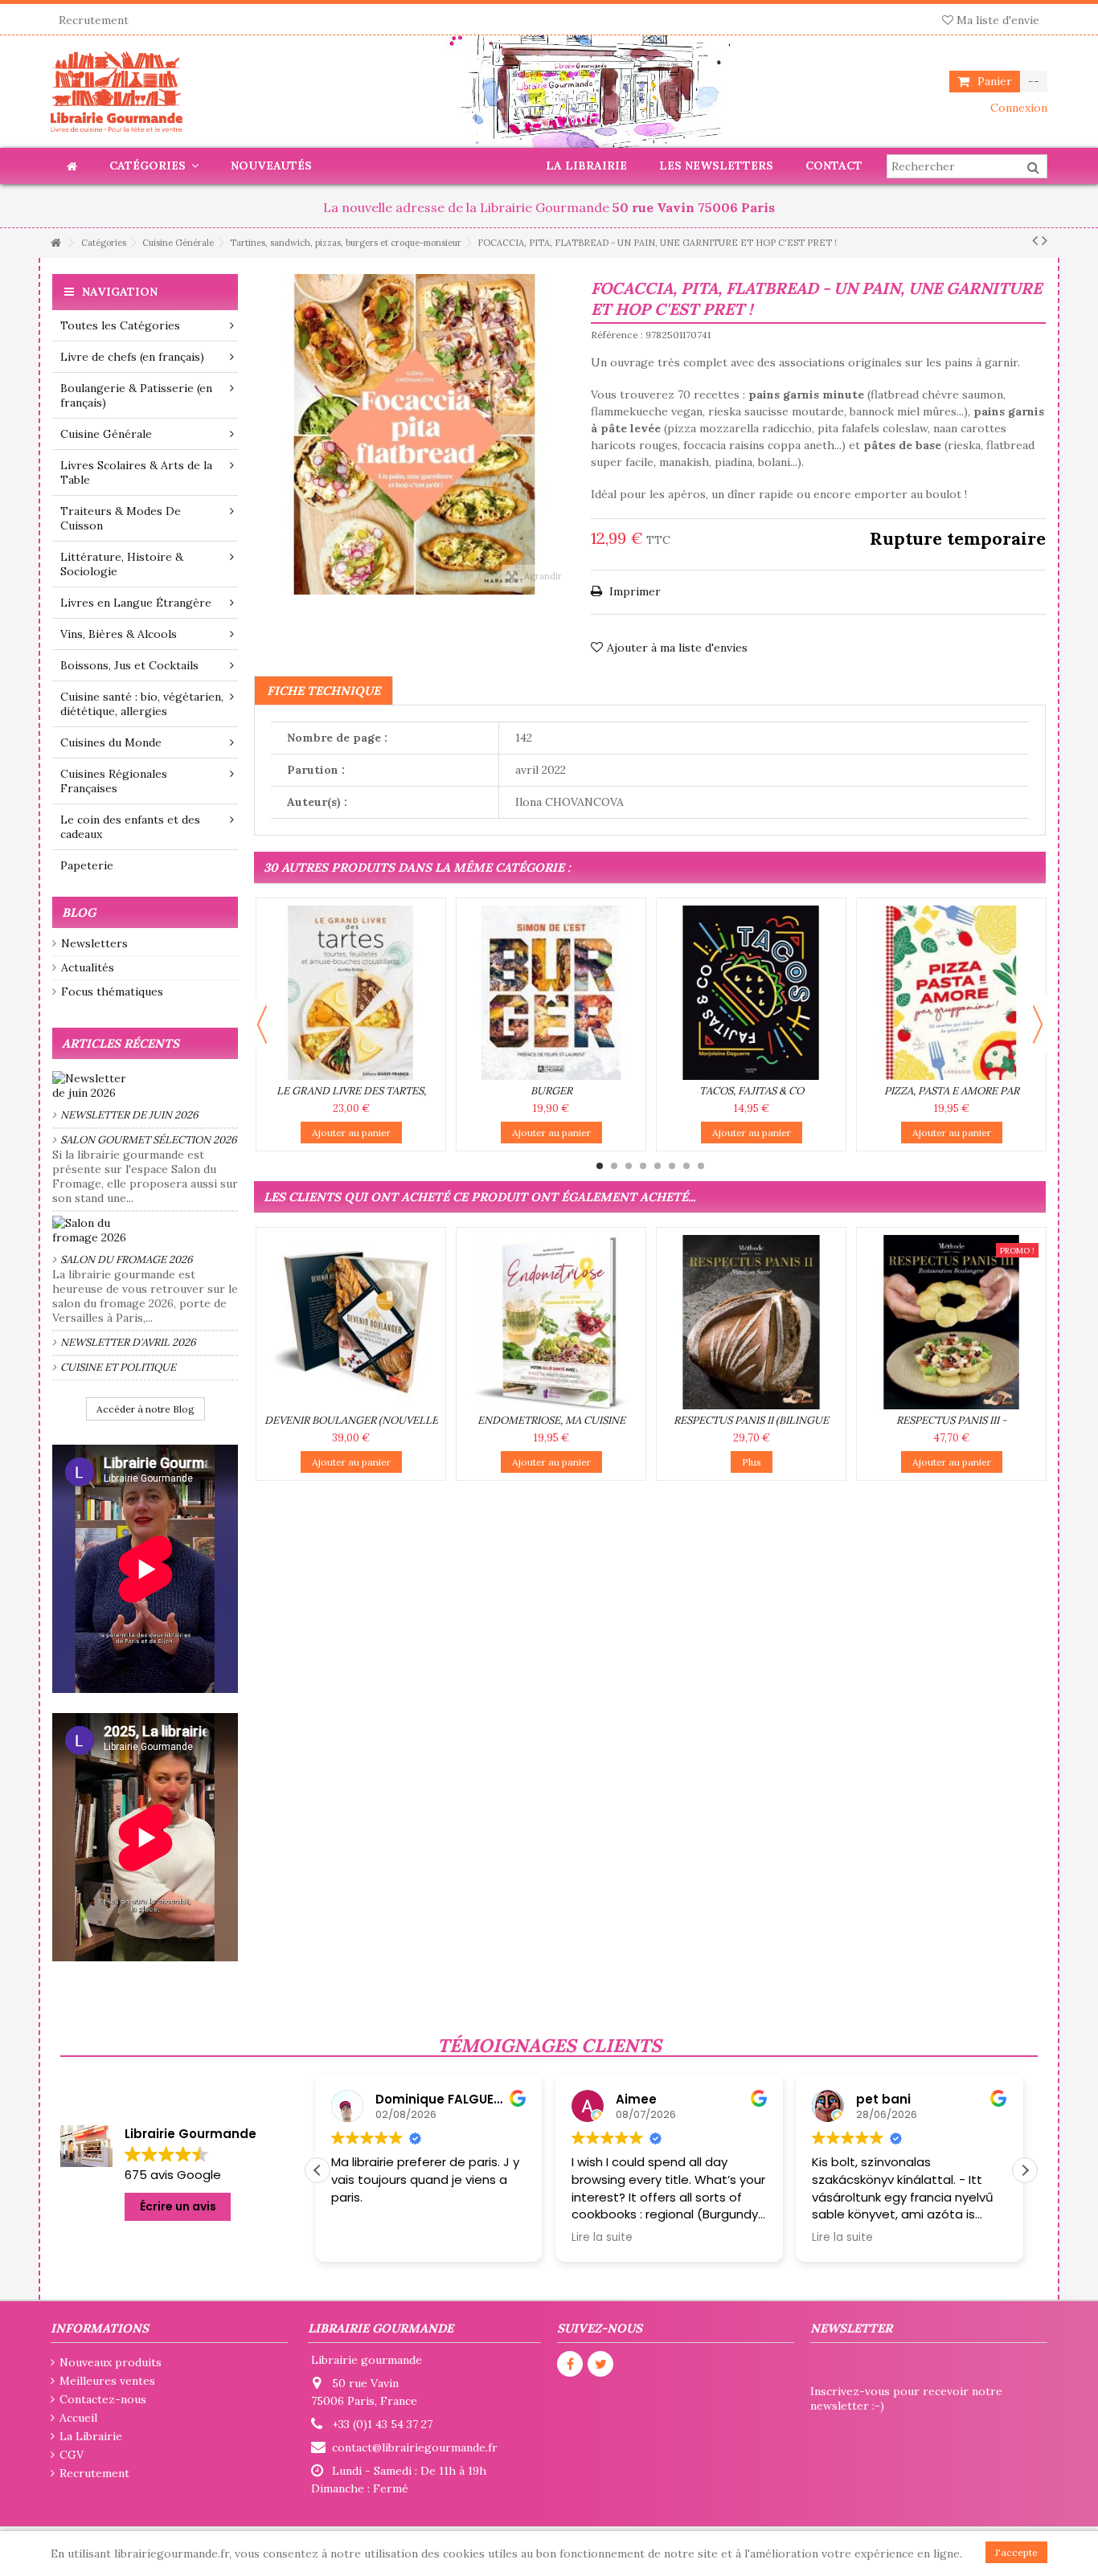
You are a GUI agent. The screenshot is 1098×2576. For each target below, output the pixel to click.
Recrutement (94, 20)
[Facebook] (570, 2364)
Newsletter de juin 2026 (129, 1115)
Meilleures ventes (107, 2381)
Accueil (78, 2418)
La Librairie (91, 2436)
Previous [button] (262, 1024)
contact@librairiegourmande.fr (415, 2447)
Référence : (617, 335)
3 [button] (629, 1166)
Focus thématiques (112, 992)
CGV (72, 2455)
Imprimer (633, 591)
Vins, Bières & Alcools (119, 634)
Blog (79, 912)
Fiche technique (324, 691)
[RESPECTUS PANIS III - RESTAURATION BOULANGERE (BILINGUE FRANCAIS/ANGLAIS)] (951, 1322)
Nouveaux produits (111, 2362)
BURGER (551, 1091)
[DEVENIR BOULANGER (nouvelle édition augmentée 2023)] (351, 1322)
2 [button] (614, 1166)
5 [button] (658, 1166)
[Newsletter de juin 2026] (145, 1086)
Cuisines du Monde (111, 742)
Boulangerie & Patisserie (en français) (136, 395)
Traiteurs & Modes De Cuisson (121, 518)
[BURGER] (551, 993)
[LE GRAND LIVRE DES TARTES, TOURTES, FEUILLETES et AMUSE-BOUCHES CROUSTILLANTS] (351, 993)
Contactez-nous (103, 2399)
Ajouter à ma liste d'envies (677, 648)
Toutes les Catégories (120, 325)
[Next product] (1045, 240)
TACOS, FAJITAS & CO (752, 1091)
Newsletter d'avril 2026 (128, 1342)
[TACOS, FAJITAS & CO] (751, 993)
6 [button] (672, 1166)
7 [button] (686, 1166)
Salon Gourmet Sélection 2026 (149, 1140)
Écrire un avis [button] (178, 2206)
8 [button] (701, 1166)
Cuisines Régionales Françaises (114, 781)
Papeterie (87, 865)
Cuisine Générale (106, 434)
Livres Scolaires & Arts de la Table (136, 472)
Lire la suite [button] (364, 2238)
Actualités (88, 967)
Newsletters (94, 943)
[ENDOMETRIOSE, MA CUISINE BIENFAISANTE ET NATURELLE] (551, 1322)
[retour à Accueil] (55, 243)
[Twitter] (600, 2364)
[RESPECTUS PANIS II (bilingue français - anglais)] (751, 1322)
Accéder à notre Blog (145, 1409)
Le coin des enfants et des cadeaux (130, 827)
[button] (1025, 2170)
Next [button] (1038, 1024)
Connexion (1017, 108)
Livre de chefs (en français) (132, 357)
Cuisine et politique (118, 1367)
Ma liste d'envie (996, 20)
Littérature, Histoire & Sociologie (122, 564)
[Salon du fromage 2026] (145, 1230)
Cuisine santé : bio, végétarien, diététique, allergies (142, 704)
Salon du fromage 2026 (127, 1259)
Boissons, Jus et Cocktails (129, 665)
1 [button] (600, 1166)
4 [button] (643, 1166)
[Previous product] (1035, 240)
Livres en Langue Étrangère (136, 603)
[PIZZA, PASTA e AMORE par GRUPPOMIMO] (951, 993)
